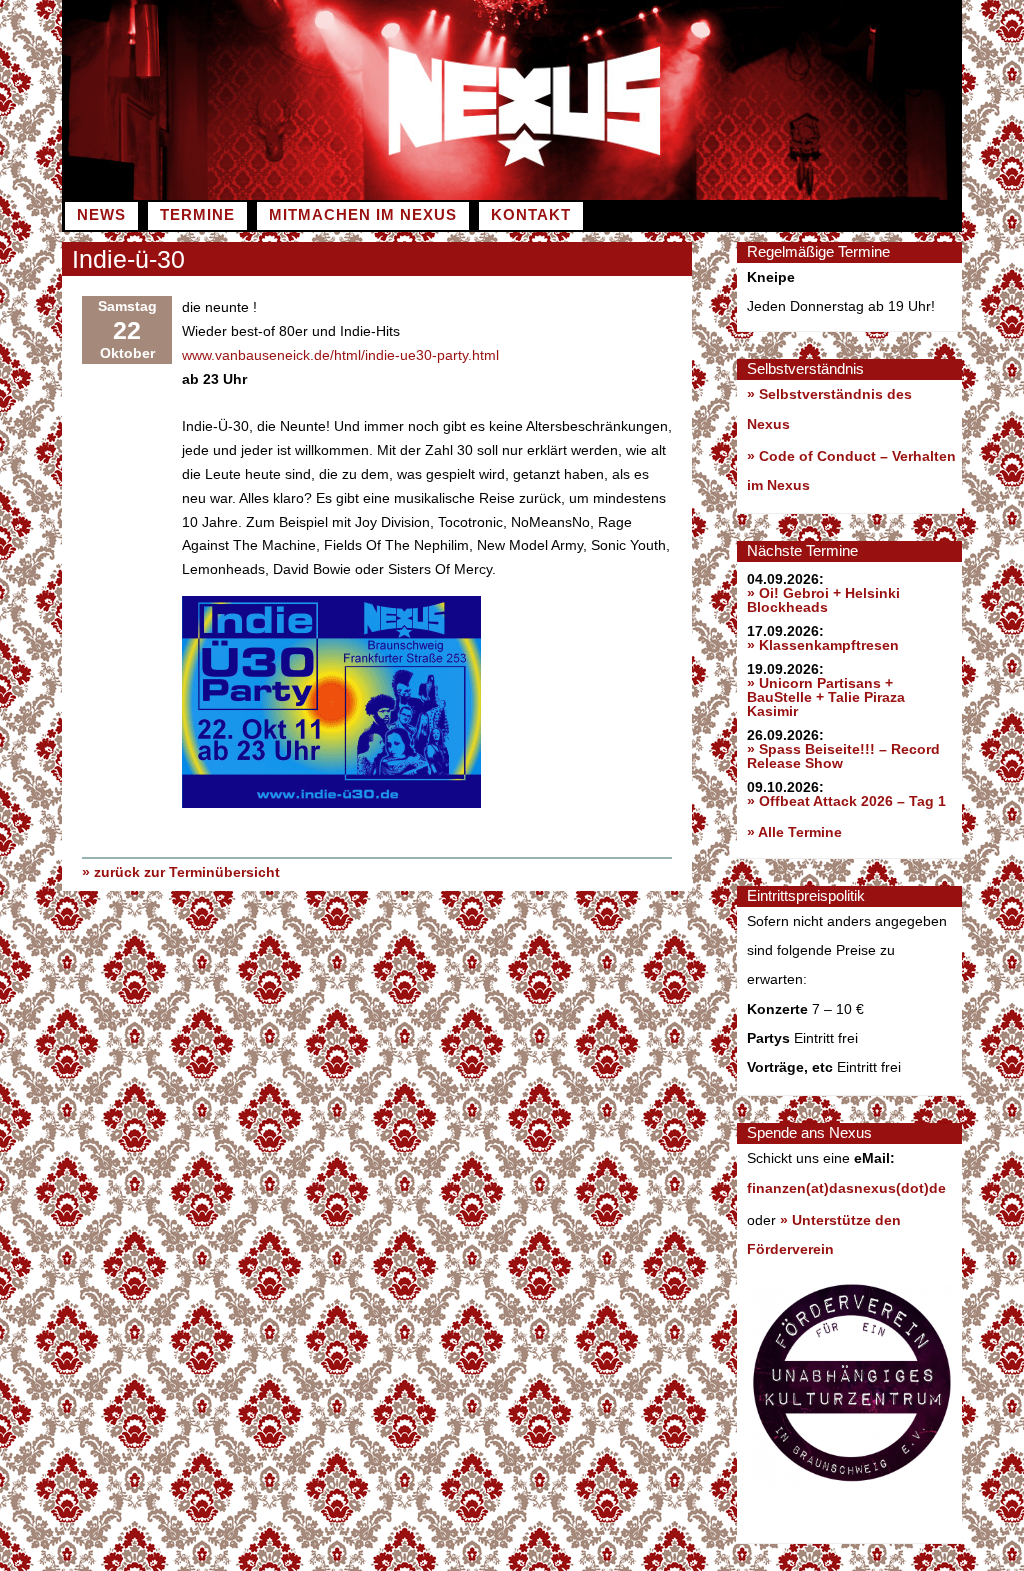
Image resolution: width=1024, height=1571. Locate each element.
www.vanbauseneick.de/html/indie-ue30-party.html (340, 355)
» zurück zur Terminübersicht (181, 872)
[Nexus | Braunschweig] (737, 195)
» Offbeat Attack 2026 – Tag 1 (846, 801)
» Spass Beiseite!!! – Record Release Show (843, 756)
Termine (197, 215)
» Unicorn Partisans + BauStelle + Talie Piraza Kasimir (826, 697)
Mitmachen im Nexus (363, 215)
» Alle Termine (794, 832)
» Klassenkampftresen (823, 645)
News (101, 215)
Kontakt (531, 215)
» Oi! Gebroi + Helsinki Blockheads (823, 600)
